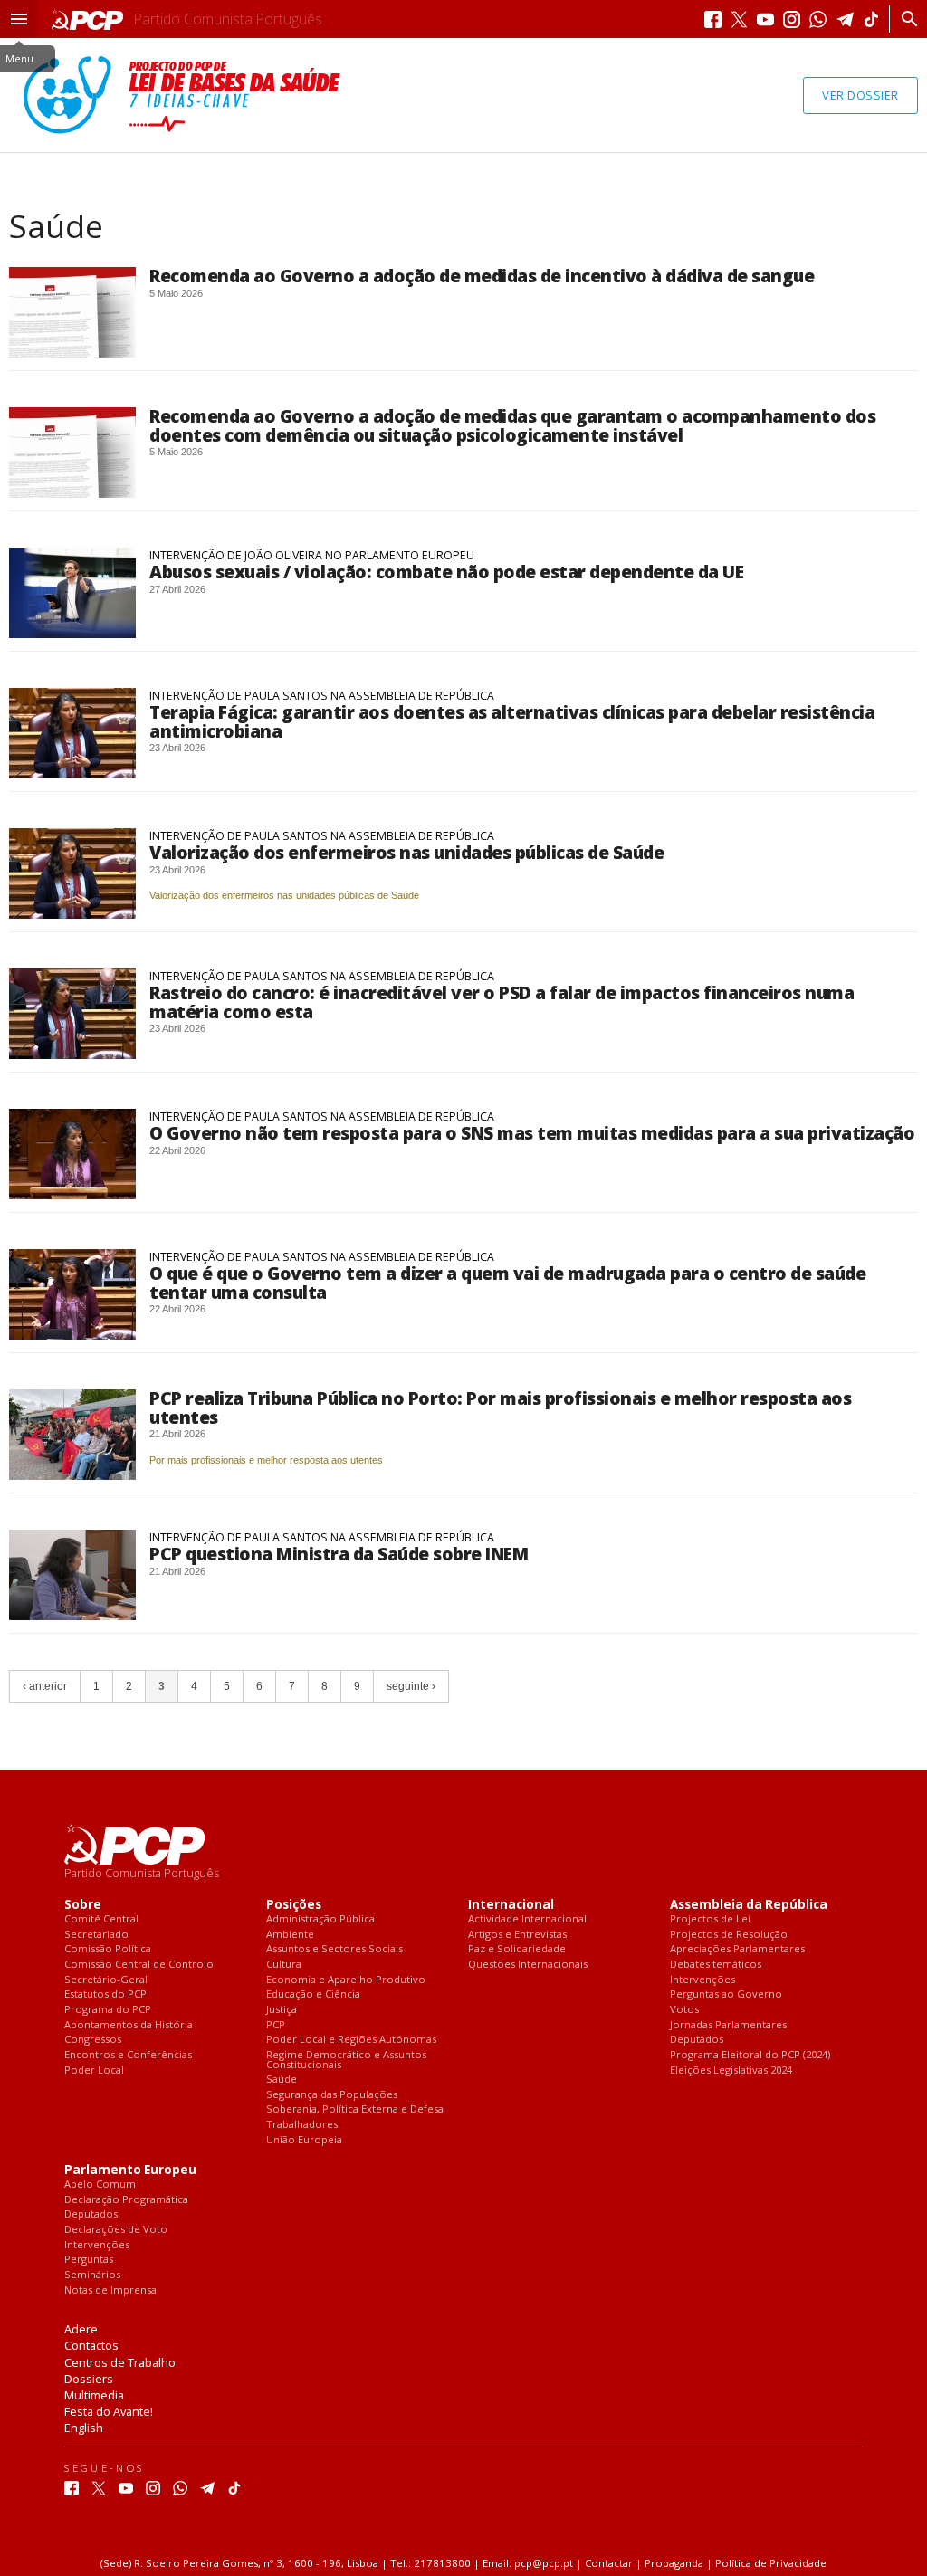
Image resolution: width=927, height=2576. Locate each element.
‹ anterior (45, 1686)
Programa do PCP (108, 2010)
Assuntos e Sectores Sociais (334, 1949)
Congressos (93, 2040)
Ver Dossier (860, 95)
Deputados (697, 2040)
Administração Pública (320, 1919)
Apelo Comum (100, 2185)
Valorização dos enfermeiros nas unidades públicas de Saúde (406, 852)
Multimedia (94, 2395)
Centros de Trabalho (120, 2362)
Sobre (83, 1905)
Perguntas (89, 2260)
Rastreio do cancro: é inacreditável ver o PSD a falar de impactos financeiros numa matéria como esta (502, 1002)
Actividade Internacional (527, 1919)
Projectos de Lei (710, 1919)
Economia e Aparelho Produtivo (346, 1980)
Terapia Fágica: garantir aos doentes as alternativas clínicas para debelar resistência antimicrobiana (512, 721)
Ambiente (290, 1935)
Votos (684, 2010)
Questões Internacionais (528, 1965)
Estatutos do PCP (105, 1994)
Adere (81, 2329)
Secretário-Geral (106, 1980)
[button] (19, 19)
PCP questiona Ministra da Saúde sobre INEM (339, 1554)
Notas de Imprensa (110, 2290)
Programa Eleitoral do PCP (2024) (750, 2055)
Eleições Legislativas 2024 (731, 2070)
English (84, 2428)
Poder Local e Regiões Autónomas (351, 2040)
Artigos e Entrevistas (517, 1935)
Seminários (92, 2275)
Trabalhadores (302, 2125)
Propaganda (674, 2563)
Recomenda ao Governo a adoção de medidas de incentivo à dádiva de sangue (482, 276)
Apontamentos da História (129, 2025)
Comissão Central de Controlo (139, 1965)
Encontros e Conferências (128, 2055)
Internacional (511, 1905)
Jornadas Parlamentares (728, 2025)
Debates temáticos (716, 1965)
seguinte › (411, 1686)
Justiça (282, 2010)
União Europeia (304, 2140)
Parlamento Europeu (130, 2170)
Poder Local (94, 2070)
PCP (276, 2025)
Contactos (91, 2345)
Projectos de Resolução (729, 1935)
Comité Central (101, 1919)
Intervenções (702, 1980)
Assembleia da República (749, 1905)
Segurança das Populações (332, 2095)
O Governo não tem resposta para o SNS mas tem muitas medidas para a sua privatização (532, 1133)
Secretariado (96, 1935)
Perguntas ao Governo (726, 1994)
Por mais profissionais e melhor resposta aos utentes (266, 1460)
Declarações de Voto (116, 2230)
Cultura (284, 1965)
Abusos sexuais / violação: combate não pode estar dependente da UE (446, 572)
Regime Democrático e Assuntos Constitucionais (346, 2060)
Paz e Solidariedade (517, 1949)
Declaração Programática (126, 2200)
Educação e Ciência (313, 1994)
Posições (294, 1905)
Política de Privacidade (771, 2563)
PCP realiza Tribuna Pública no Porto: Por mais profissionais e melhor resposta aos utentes (500, 1407)
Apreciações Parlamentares (737, 1949)
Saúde (282, 2080)
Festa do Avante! (109, 2411)
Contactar (609, 2563)
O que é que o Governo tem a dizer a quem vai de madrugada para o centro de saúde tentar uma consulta (507, 1282)
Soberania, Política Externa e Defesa (355, 2109)
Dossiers (89, 2379)
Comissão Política (108, 1949)
